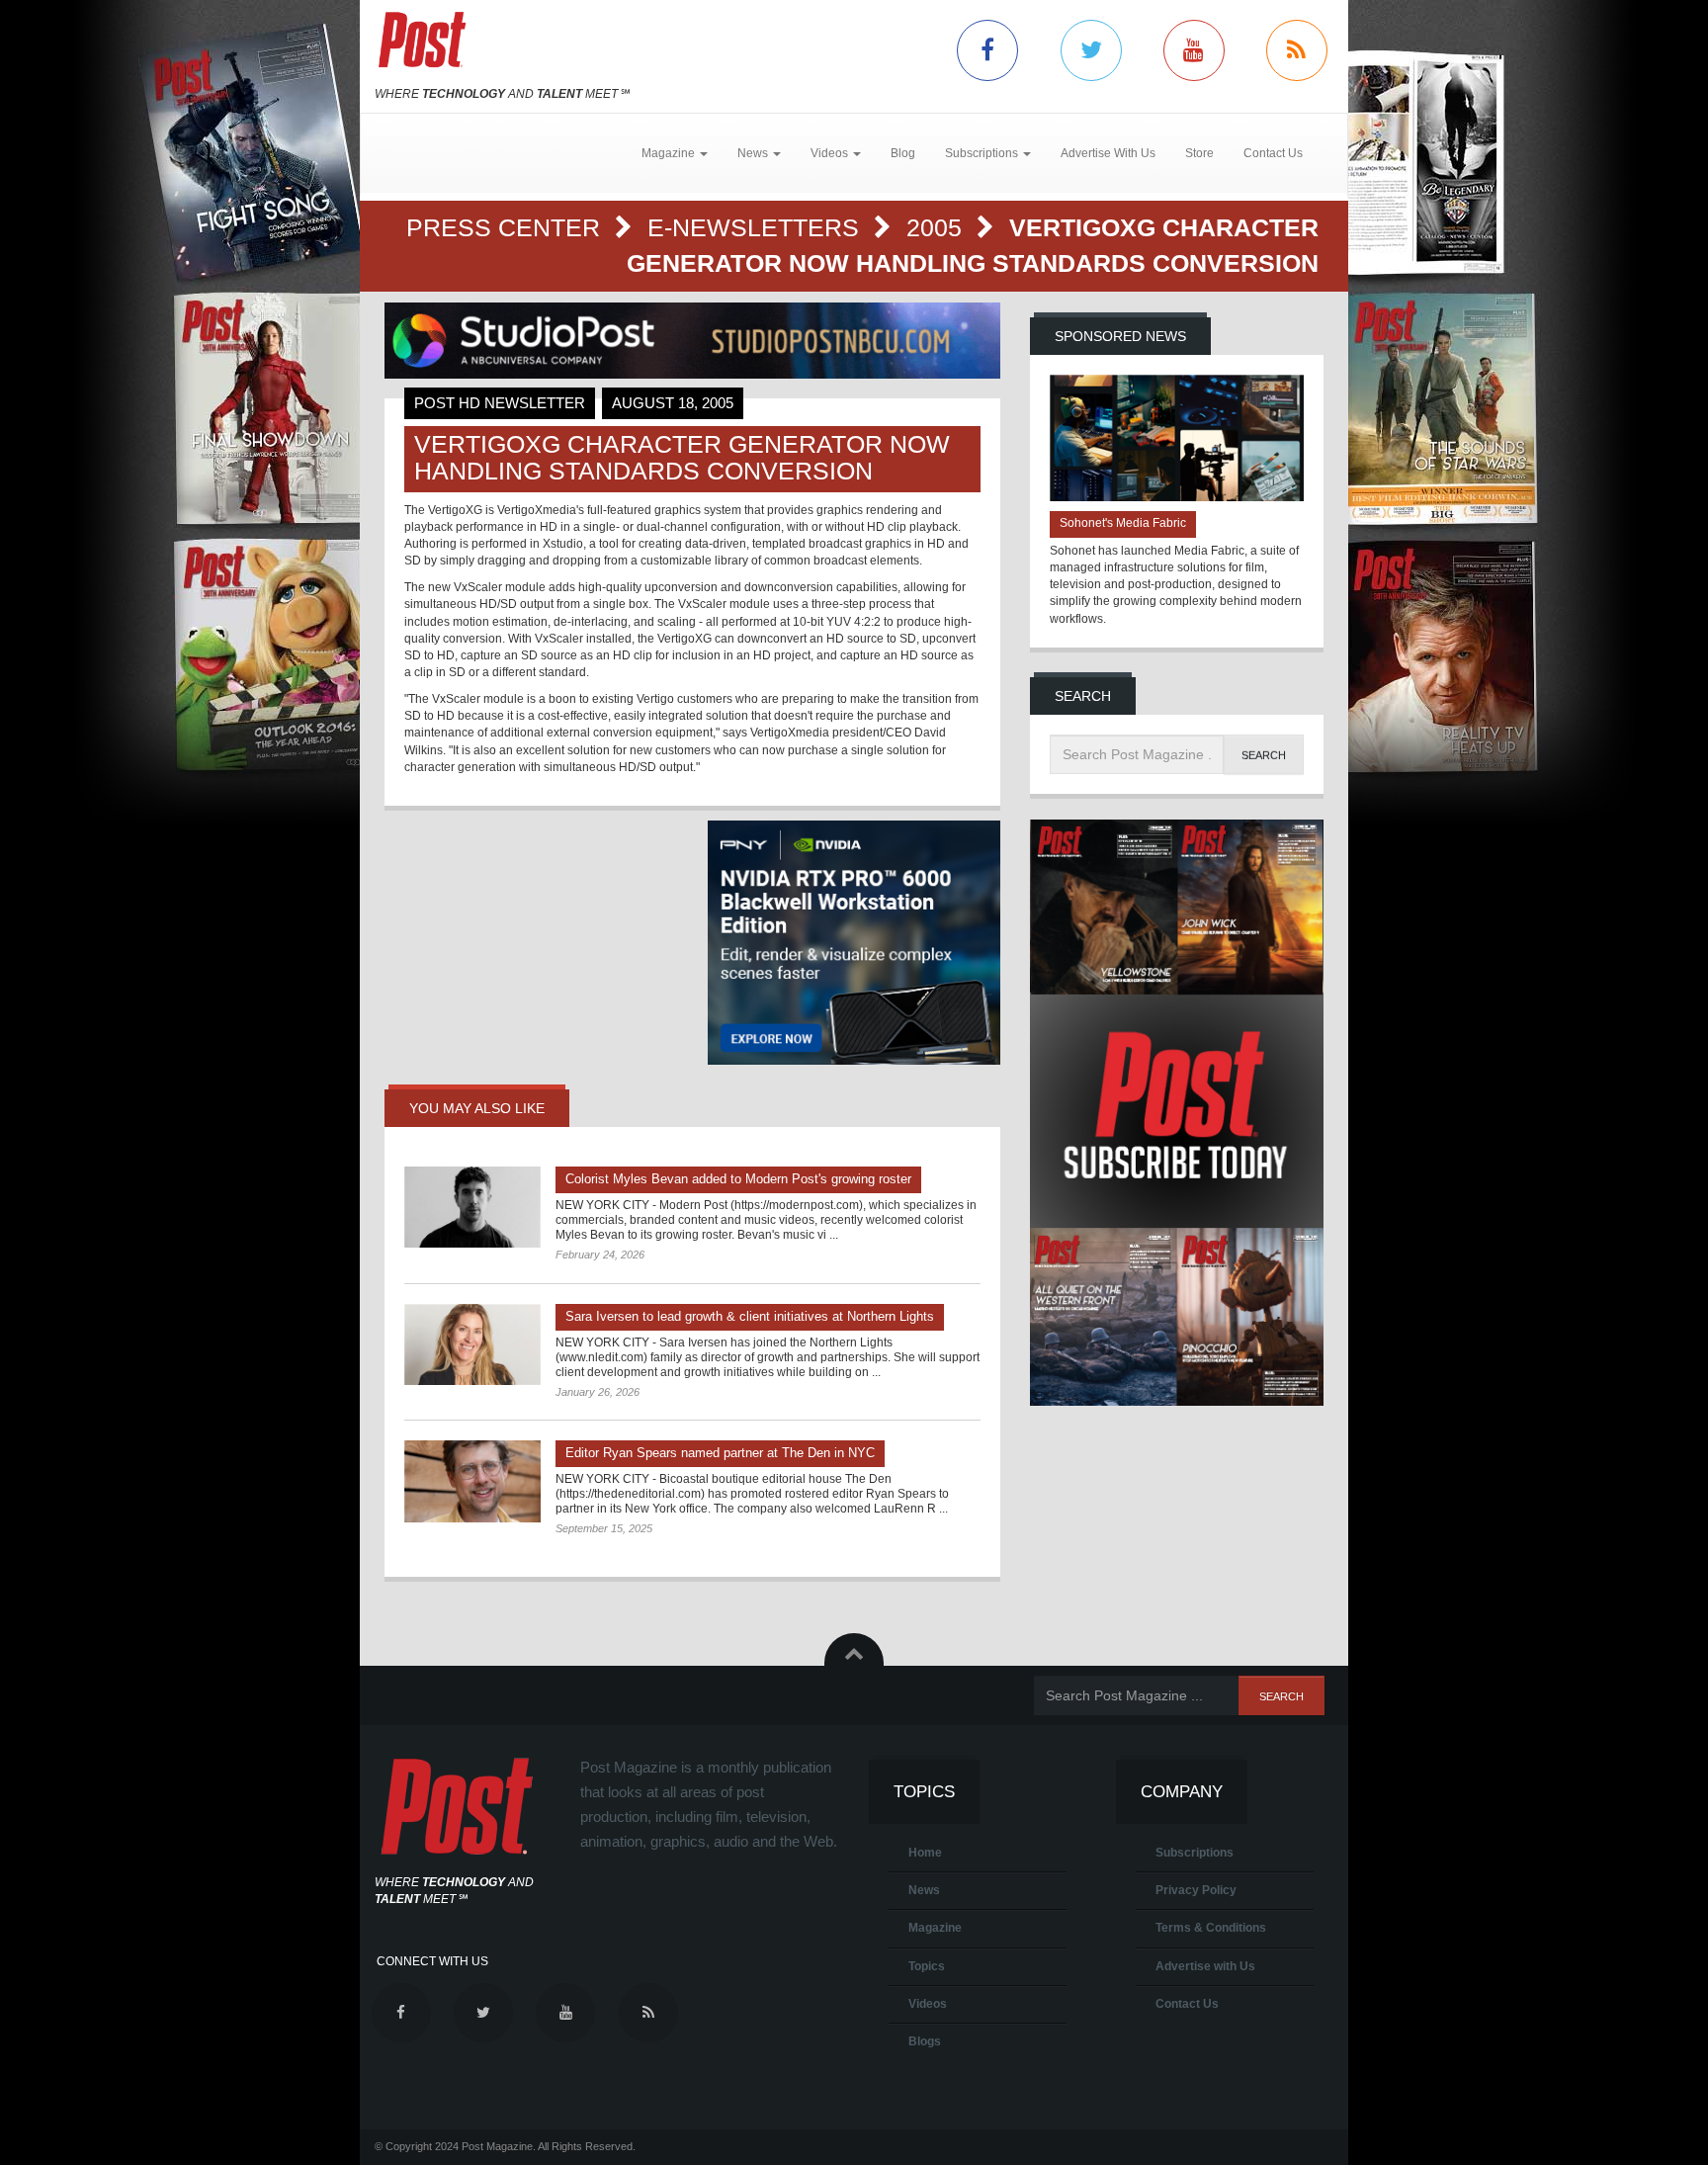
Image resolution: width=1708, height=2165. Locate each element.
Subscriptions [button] (983, 153)
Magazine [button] (670, 153)
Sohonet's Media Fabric (1123, 523)
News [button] (754, 153)
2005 (938, 227)
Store (1199, 153)
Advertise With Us (1108, 153)
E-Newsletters (757, 227)
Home (925, 1853)
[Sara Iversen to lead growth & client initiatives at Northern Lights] (472, 1344)
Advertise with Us (1205, 1966)
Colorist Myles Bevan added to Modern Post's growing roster (738, 1179)
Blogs (925, 2041)
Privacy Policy (1196, 1890)
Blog (903, 153)
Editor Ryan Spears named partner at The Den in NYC (720, 1453)
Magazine (935, 1928)
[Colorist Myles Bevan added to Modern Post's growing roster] (472, 1207)
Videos (928, 2004)
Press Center (507, 227)
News (924, 1890)
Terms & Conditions (1211, 1928)
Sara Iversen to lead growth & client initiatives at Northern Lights (750, 1316)
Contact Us (1273, 153)
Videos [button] (831, 153)
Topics (927, 1966)
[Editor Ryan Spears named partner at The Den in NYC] (472, 1481)
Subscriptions (1195, 1853)
